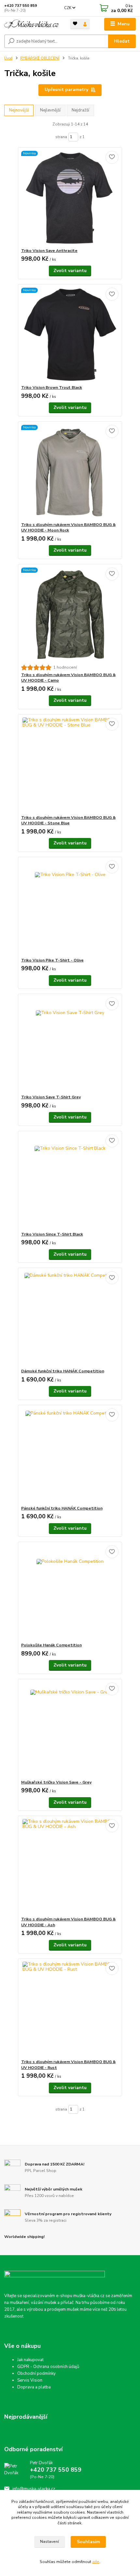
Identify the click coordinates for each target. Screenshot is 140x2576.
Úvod (8, 58)
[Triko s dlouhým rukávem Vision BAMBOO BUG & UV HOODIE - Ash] (70, 1866)
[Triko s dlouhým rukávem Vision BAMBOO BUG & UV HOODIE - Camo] (70, 615)
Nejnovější (19, 110)
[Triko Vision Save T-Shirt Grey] (70, 1044)
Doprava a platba (34, 2387)
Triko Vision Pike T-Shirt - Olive (52, 960)
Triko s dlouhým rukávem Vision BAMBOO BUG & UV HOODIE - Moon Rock (68, 528)
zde (96, 2562)
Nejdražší (80, 110)
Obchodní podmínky (36, 2373)
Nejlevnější (50, 110)
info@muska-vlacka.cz (34, 2489)
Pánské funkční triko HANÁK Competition (62, 1508)
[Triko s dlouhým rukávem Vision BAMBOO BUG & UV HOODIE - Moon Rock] (70, 472)
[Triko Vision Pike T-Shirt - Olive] (70, 907)
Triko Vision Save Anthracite (49, 251)
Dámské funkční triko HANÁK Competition (63, 1371)
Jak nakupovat (30, 2360)
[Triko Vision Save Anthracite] (70, 198)
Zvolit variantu (70, 271)
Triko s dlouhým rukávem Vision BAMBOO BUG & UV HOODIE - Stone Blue (68, 820)
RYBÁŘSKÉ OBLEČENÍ (40, 58)
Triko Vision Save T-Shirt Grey (51, 1097)
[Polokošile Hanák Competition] (70, 1592)
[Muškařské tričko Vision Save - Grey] (70, 1729)
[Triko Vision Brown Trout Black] (70, 335)
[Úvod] (32, 24)
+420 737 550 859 (21, 6)
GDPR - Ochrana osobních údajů (48, 2367)
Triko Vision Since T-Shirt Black (52, 1234)
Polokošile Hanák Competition (51, 1645)
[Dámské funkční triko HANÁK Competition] (70, 1318)
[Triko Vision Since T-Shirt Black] (70, 1181)
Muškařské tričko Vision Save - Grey (56, 1782)
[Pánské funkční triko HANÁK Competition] (70, 1455)
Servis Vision (30, 2380)
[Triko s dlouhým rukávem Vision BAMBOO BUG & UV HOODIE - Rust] (70, 2009)
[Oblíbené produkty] (75, 24)
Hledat (122, 41)
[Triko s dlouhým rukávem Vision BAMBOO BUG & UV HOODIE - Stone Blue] (70, 765)
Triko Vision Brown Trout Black (52, 387)
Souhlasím (88, 2542)
